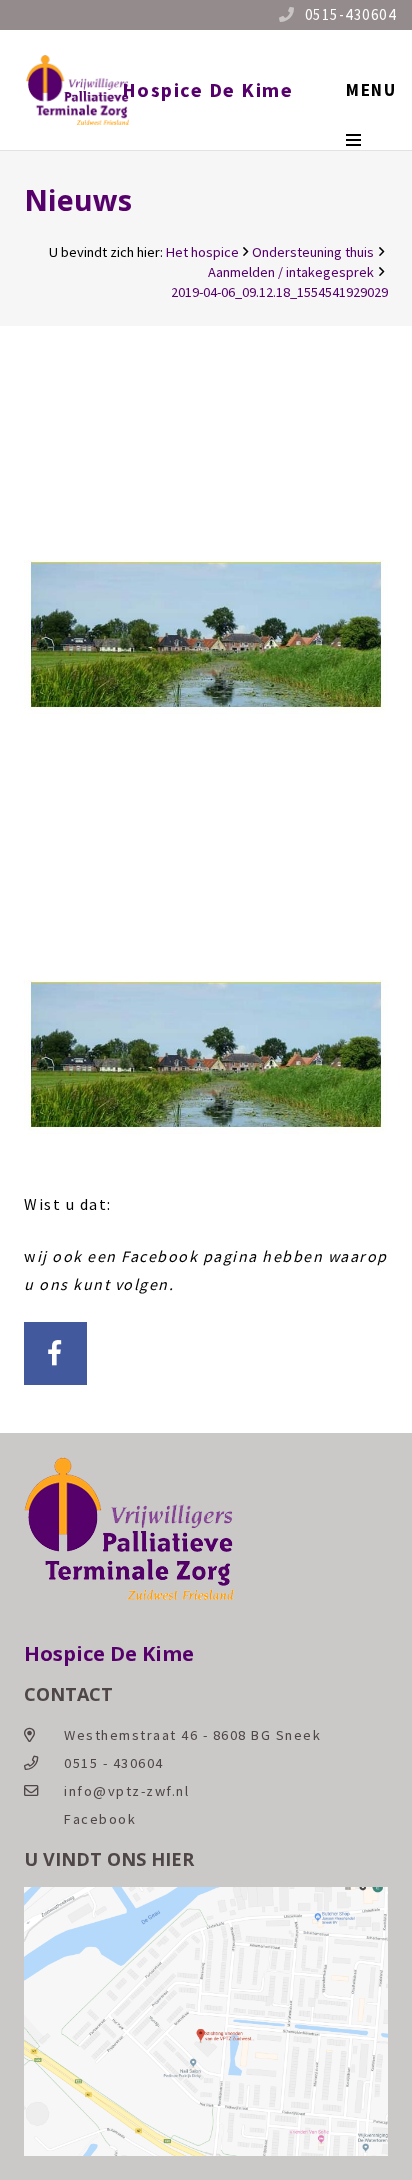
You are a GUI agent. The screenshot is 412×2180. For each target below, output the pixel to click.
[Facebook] (55, 1353)
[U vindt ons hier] (206, 2151)
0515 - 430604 (114, 1763)
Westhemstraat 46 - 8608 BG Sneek (192, 1735)
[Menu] (371, 90)
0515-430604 (351, 14)
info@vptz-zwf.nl (126, 1791)
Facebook (100, 1819)
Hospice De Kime (208, 89)
